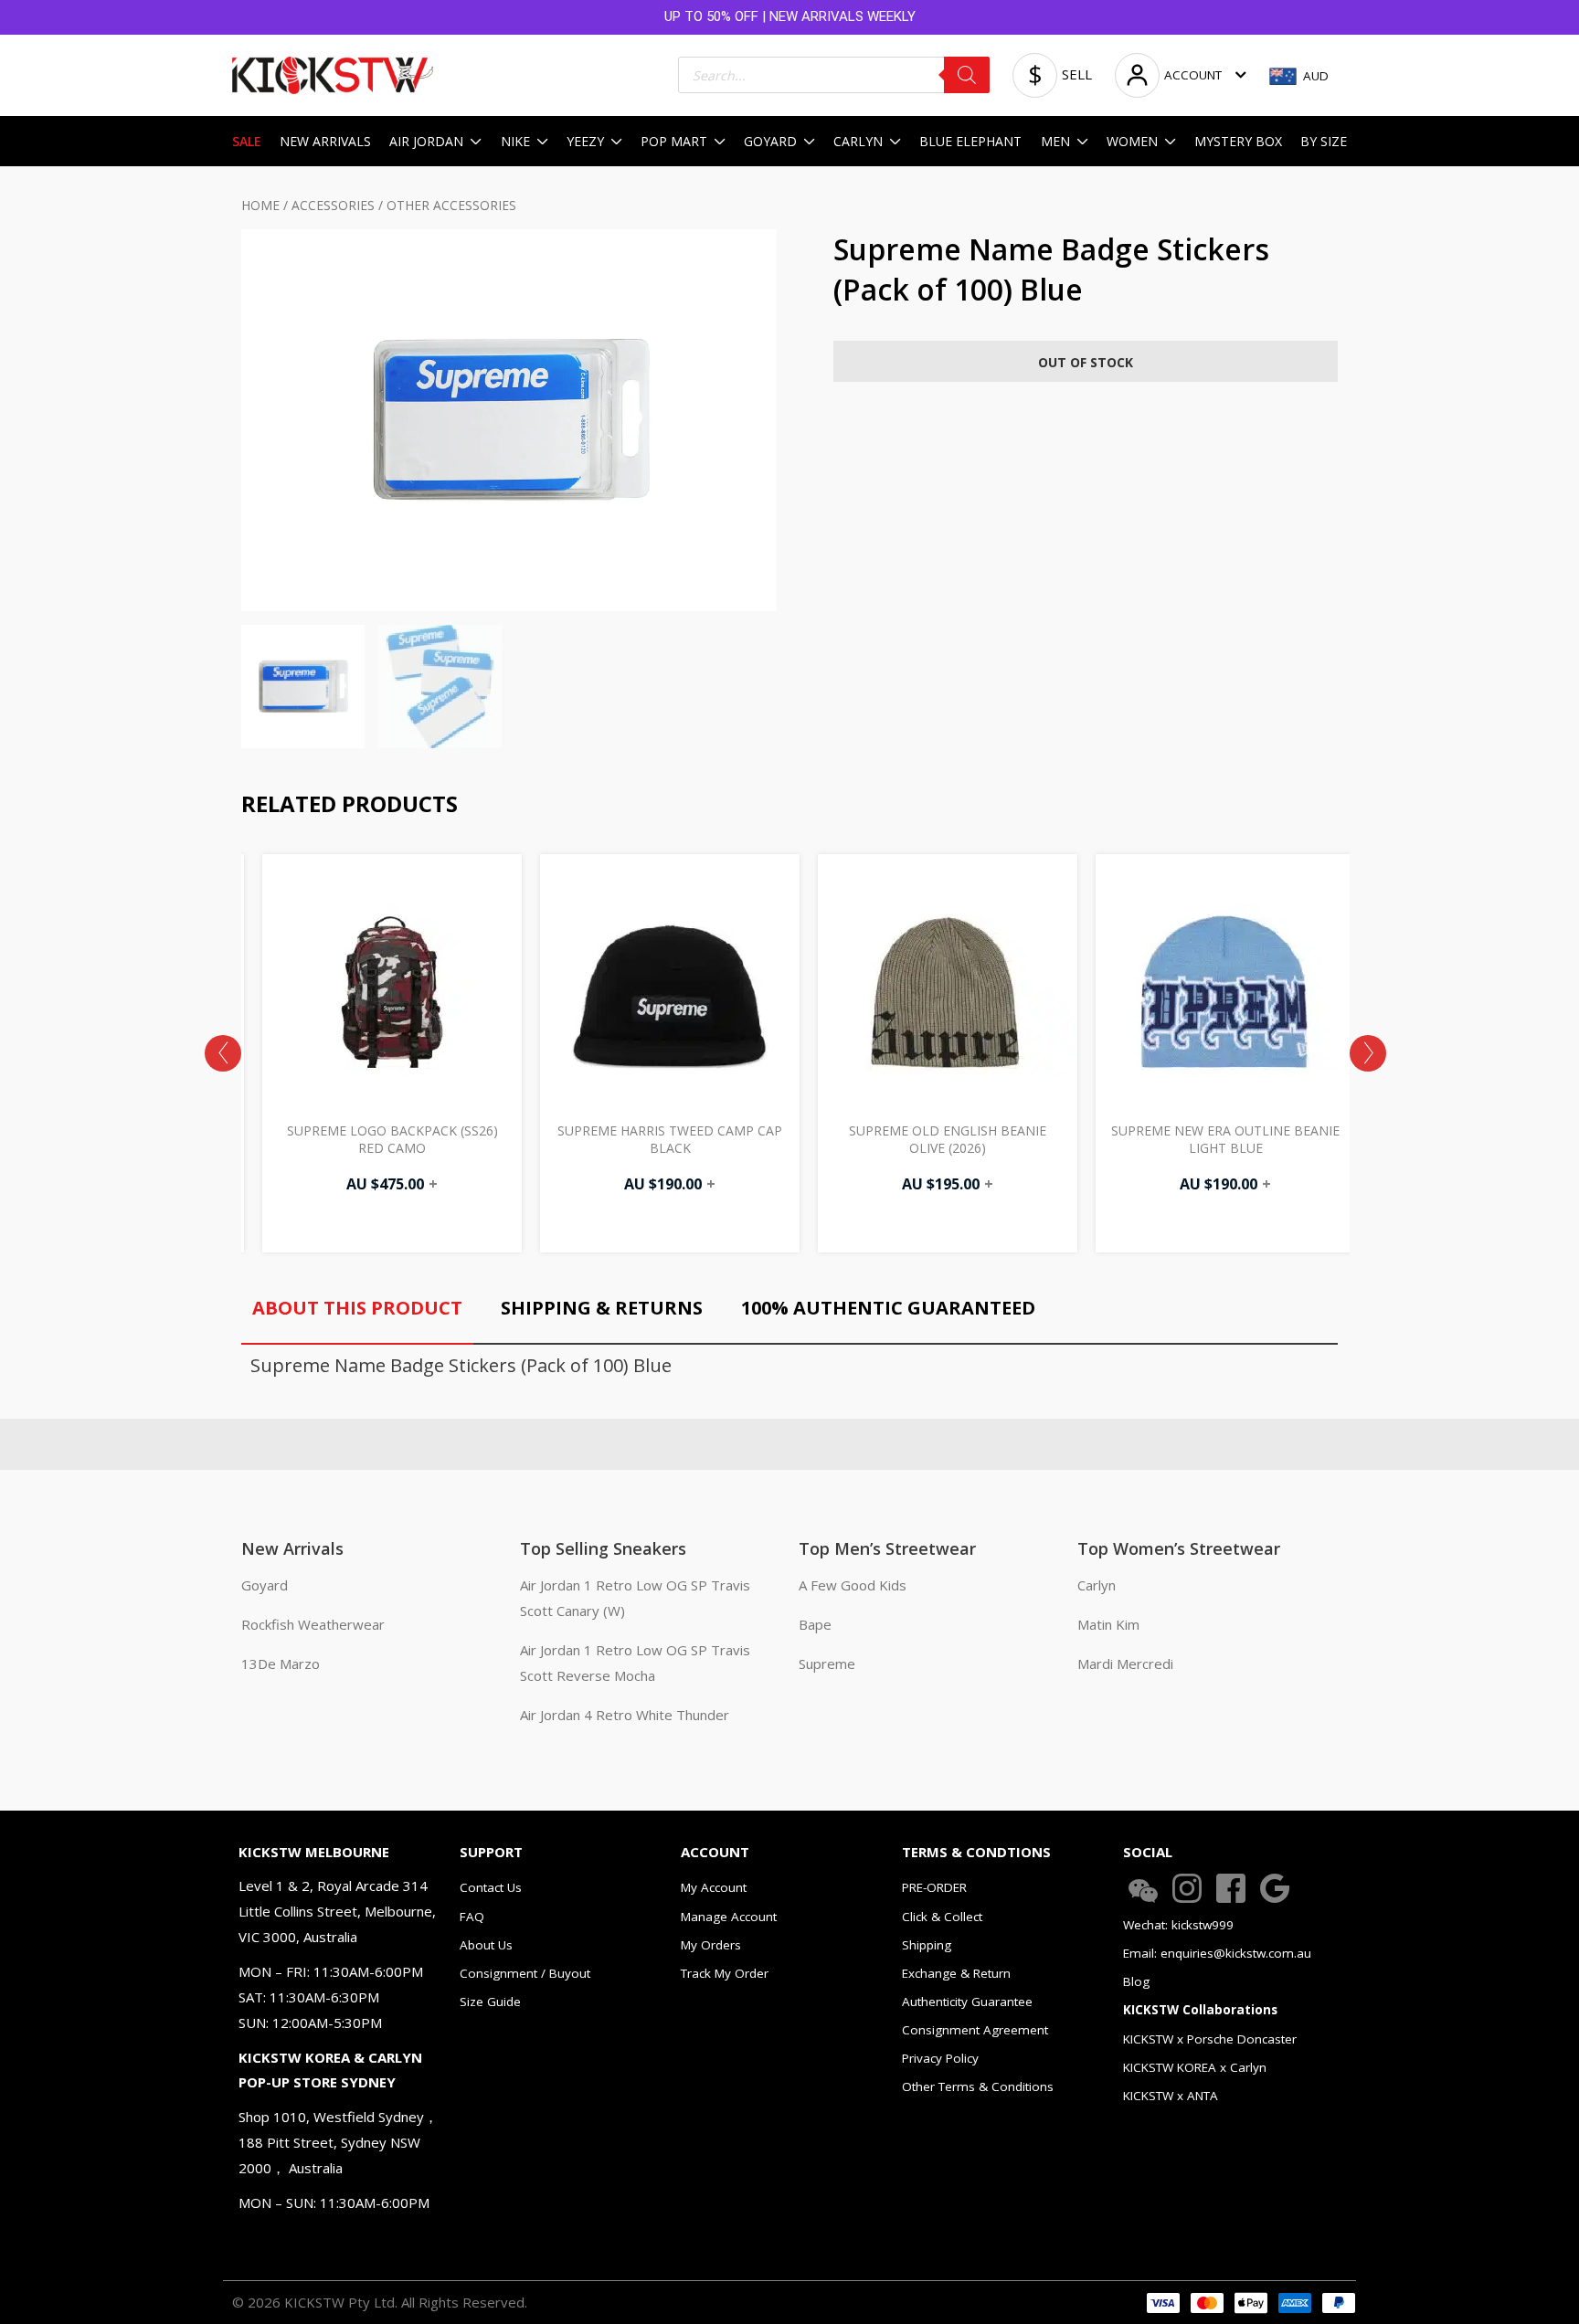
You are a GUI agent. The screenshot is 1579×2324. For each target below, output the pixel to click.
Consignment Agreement (975, 2030)
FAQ (472, 1917)
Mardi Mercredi (1125, 1664)
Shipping (927, 1945)
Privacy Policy (940, 2058)
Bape (815, 1624)
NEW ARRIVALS (325, 141)
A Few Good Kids (853, 1585)
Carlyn (1097, 1585)
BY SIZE (1324, 141)
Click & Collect (942, 1917)
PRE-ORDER (934, 1887)
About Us (486, 1945)
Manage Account (729, 1917)
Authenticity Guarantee (967, 2002)
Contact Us (491, 1887)
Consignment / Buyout (525, 1973)
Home (260, 205)
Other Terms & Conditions (978, 2086)
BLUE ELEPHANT (970, 141)
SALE (247, 141)
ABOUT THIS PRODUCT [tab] (357, 1308)
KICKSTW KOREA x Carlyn (1195, 2067)
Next (1368, 1053)
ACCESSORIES (333, 205)
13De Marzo (281, 1664)
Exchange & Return (956, 1973)
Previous (223, 1053)
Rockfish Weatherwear (313, 1624)
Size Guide (490, 2002)
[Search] (967, 75)
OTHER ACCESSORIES (451, 205)
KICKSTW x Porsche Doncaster (1210, 2039)
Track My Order (725, 1973)
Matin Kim (1108, 1624)
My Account (714, 1887)
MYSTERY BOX (1238, 141)
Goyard (265, 1585)
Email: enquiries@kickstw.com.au (1217, 1953)
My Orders (711, 1945)
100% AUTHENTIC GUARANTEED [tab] (888, 1308)
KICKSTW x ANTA (1171, 2096)
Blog (1136, 1981)
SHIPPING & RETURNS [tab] (602, 1308)
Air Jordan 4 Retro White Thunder (625, 1715)
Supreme (827, 1664)
